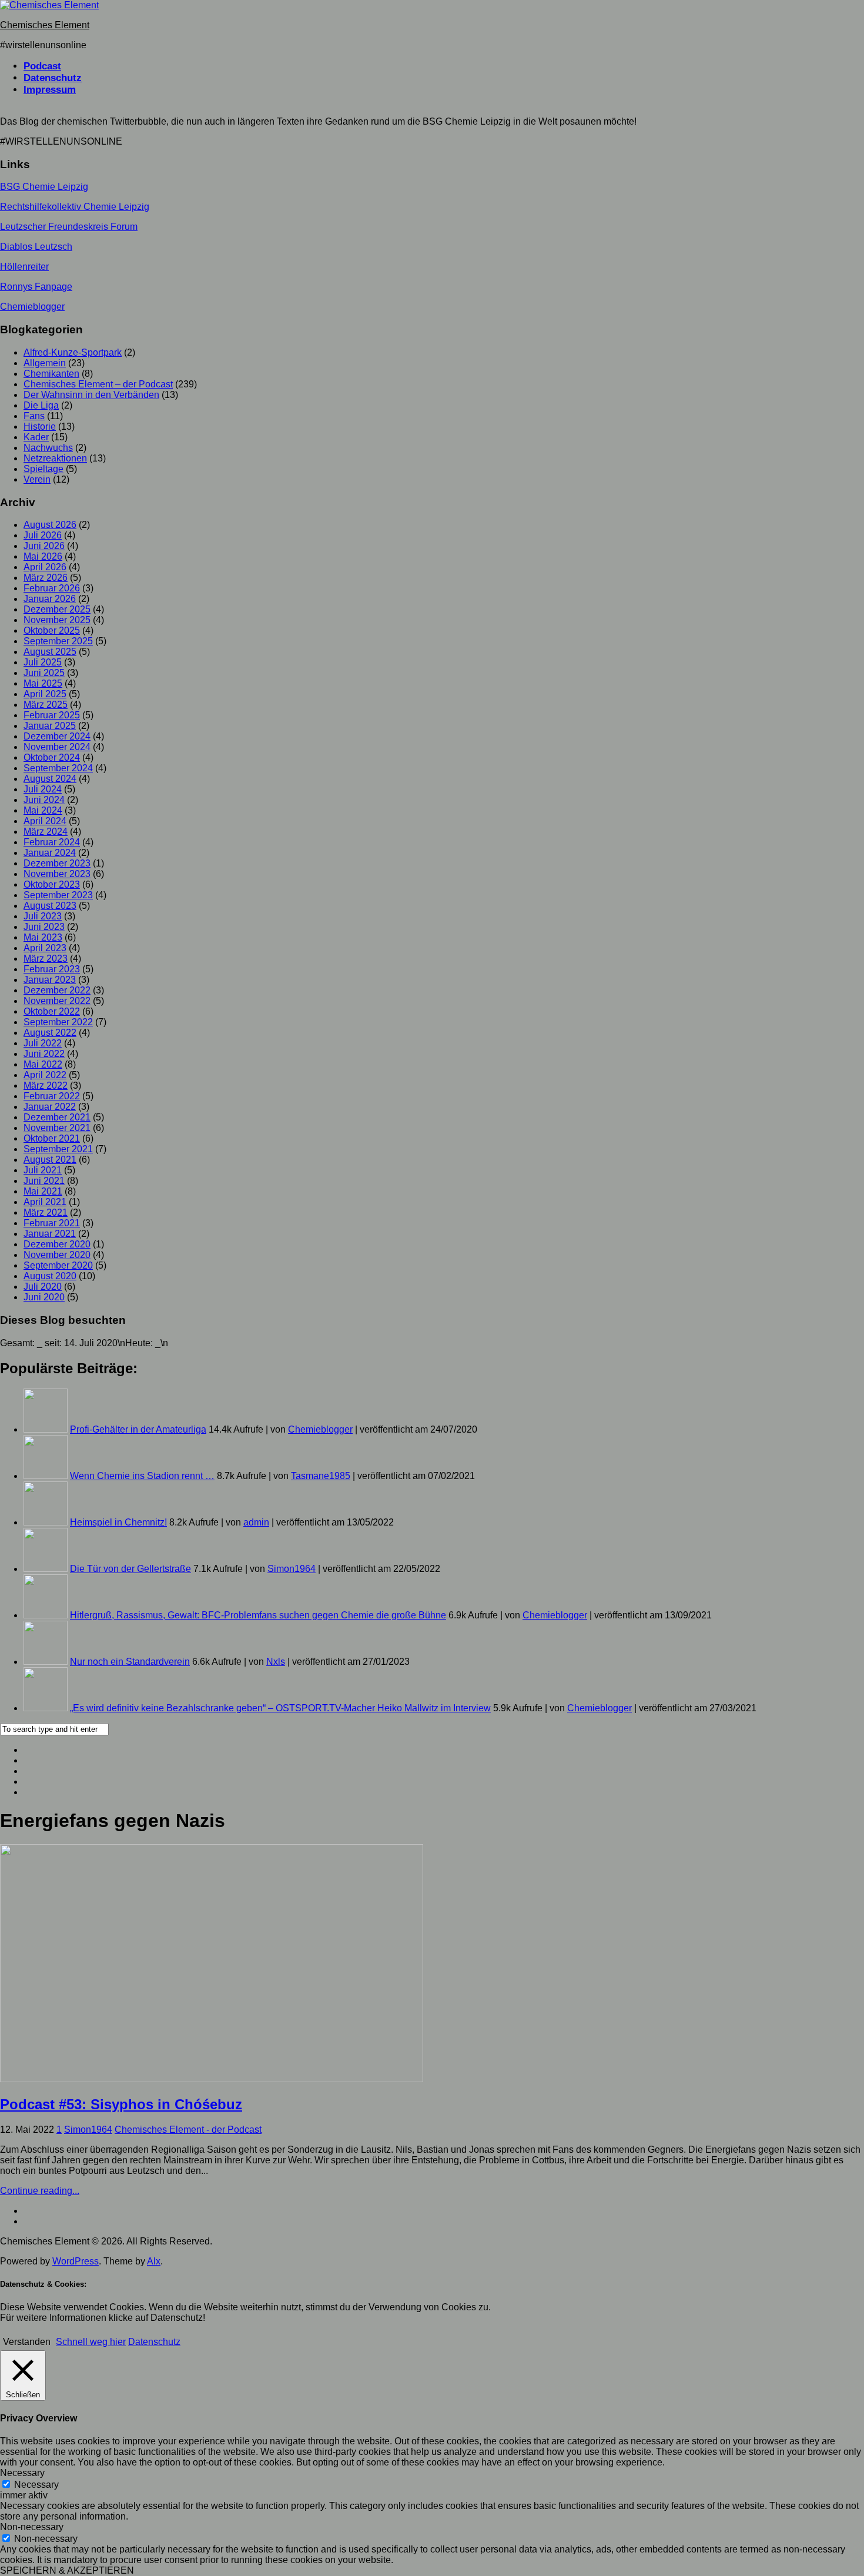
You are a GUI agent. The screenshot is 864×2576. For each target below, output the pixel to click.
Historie (40, 426)
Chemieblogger (32, 307)
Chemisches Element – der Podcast (98, 384)
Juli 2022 (43, 1043)
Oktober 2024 (52, 757)
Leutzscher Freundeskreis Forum (69, 227)
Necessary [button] (22, 2473)
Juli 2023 (43, 916)
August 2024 (50, 779)
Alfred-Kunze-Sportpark (73, 352)
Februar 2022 (52, 1096)
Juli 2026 (43, 535)
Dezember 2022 (57, 990)
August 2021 (50, 1160)
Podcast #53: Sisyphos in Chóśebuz (121, 2104)
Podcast (42, 66)
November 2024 (57, 747)
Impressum (50, 90)
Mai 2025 (43, 683)
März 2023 (46, 959)
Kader (36, 437)
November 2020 (57, 1255)
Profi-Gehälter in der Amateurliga (138, 1429)
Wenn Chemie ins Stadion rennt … (142, 1476)
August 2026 (50, 525)
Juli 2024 (43, 789)
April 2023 (45, 948)
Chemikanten (51, 374)
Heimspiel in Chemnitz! (118, 1522)
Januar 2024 (50, 853)
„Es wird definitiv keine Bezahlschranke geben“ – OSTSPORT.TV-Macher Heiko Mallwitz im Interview (280, 1708)
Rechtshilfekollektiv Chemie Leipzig (75, 207)
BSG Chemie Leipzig (44, 187)
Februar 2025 (52, 715)
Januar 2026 (50, 599)
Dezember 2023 (57, 863)
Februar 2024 (52, 842)
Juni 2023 (44, 927)
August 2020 (50, 1276)
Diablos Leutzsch (36, 247)
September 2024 (58, 768)
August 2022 (50, 1033)
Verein (37, 479)
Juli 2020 (43, 1287)
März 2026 (46, 578)
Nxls (276, 1662)
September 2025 (58, 641)
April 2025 (45, 694)
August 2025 (50, 652)
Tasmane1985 (321, 1476)
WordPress (76, 2261)
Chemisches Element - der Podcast (188, 2130)
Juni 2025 (44, 673)
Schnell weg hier (91, 2342)
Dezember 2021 (57, 1117)
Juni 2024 (44, 800)
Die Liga (41, 405)
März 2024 (46, 832)
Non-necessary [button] (32, 2527)
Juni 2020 (44, 1297)
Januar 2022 (50, 1107)
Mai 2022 (43, 1064)
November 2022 (57, 1001)
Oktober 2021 (52, 1138)
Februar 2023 (52, 969)
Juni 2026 (44, 546)
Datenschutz (53, 78)
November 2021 (57, 1128)
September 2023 (58, 895)
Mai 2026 (43, 556)
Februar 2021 (52, 1223)
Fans (34, 416)
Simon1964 (292, 1569)
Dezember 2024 (57, 736)
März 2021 (46, 1212)
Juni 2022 (44, 1054)
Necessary (36, 2485)
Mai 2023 (43, 937)
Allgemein (45, 363)
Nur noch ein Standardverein (130, 1662)
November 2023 (57, 874)
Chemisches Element (45, 25)
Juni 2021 (44, 1181)
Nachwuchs (48, 448)
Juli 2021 (43, 1170)
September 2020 (58, 1265)
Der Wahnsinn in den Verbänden (91, 395)
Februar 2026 (52, 588)
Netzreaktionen (55, 458)
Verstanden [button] (27, 2342)
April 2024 (45, 821)
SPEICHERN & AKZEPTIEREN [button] (67, 2570)
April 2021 (45, 1202)
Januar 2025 (50, 726)
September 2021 (58, 1149)
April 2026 (45, 567)
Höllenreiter (24, 267)
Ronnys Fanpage (36, 287)
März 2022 (46, 1085)
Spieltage (43, 469)
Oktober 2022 (52, 1011)
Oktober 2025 (52, 630)
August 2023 (50, 906)
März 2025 (46, 705)
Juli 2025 (43, 662)
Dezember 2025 (57, 609)
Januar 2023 (50, 980)
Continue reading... (40, 2191)
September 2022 (58, 1022)
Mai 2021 (43, 1191)
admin (256, 1522)
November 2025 (57, 620)
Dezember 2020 (57, 1244)
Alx (154, 2261)
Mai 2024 (43, 810)
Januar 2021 (50, 1234)
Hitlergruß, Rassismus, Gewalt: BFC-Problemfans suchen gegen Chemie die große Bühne (258, 1615)
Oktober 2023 (52, 884)
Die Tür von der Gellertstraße (130, 1569)
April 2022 (45, 1075)
